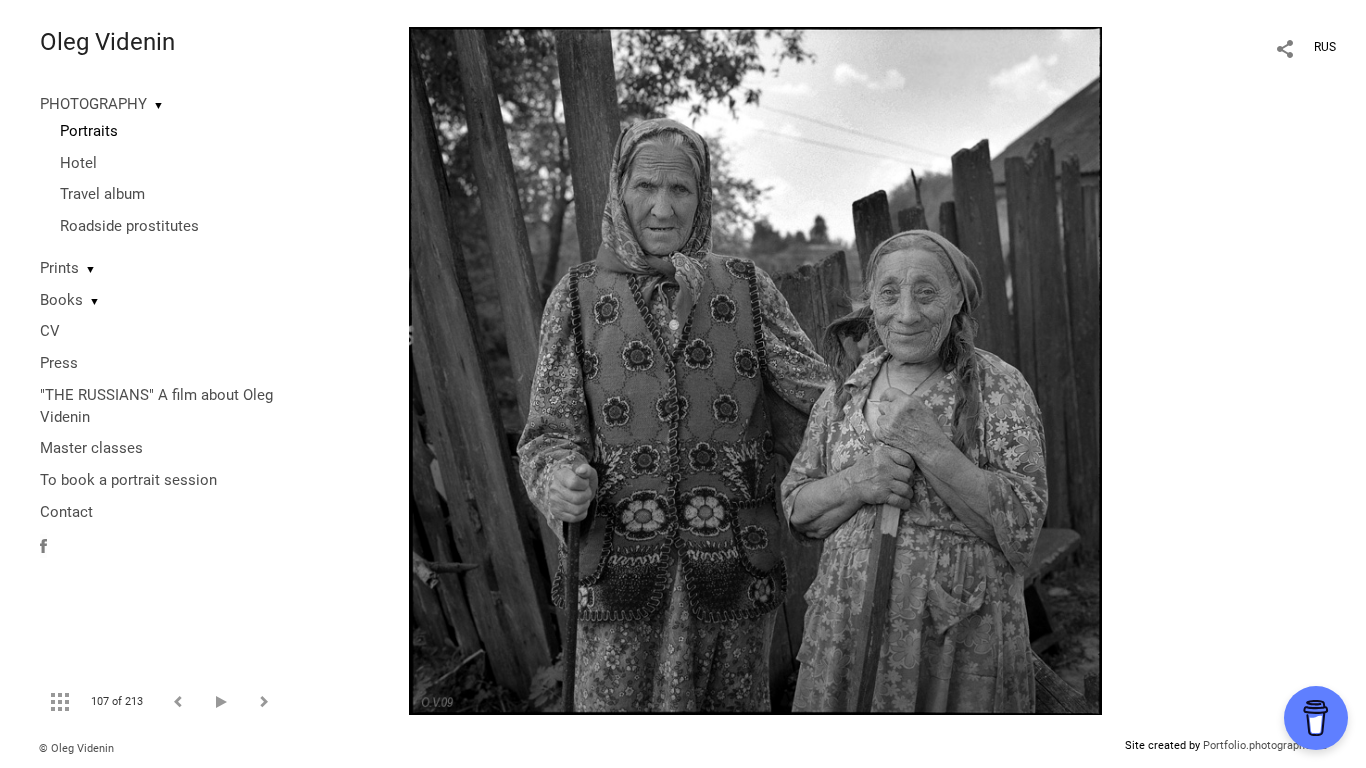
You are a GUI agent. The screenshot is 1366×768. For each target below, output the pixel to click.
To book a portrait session (128, 480)
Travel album (102, 194)
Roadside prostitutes (129, 226)
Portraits (89, 131)
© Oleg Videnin (76, 748)
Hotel (78, 163)
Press (59, 363)
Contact (66, 512)
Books (61, 300)
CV (50, 331)
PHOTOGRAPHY (93, 104)
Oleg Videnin (107, 42)
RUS (1325, 47)
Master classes (91, 448)
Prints (59, 268)
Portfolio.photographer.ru (1265, 745)
